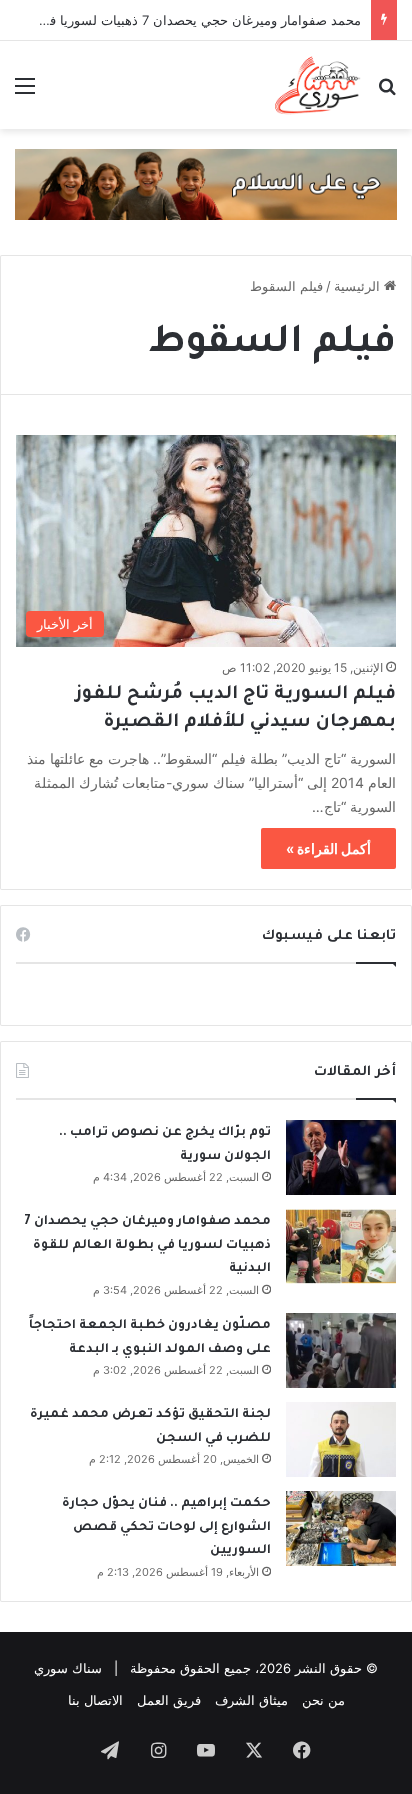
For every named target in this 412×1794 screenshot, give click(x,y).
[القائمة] (25, 92)
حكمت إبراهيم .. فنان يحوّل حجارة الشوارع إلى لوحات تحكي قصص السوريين (166, 1527)
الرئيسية (359, 286)
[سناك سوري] (318, 85)
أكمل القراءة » (328, 848)
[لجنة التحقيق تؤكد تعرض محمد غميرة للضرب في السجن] (341, 1439)
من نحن (323, 1700)
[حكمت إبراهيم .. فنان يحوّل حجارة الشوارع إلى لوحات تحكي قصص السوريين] (341, 1528)
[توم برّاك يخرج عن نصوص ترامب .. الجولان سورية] (341, 1157)
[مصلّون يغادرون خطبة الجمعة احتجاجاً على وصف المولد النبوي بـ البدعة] (341, 1350)
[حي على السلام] (206, 183)
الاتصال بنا (95, 1700)
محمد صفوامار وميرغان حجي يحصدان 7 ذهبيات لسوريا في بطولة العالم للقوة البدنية (147, 1245)
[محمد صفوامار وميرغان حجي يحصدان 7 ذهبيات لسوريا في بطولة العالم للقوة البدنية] (341, 1246)
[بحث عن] (387, 92)
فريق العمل (169, 1700)
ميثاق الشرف (251, 1700)
